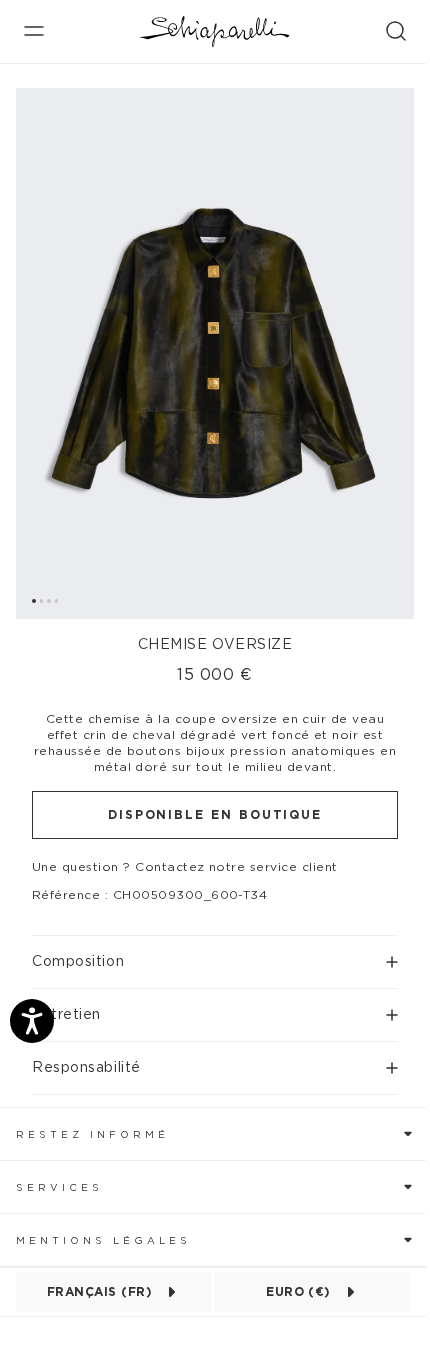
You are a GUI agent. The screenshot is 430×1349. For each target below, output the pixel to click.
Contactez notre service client (236, 867)
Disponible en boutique (215, 815)
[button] (215, 953)
